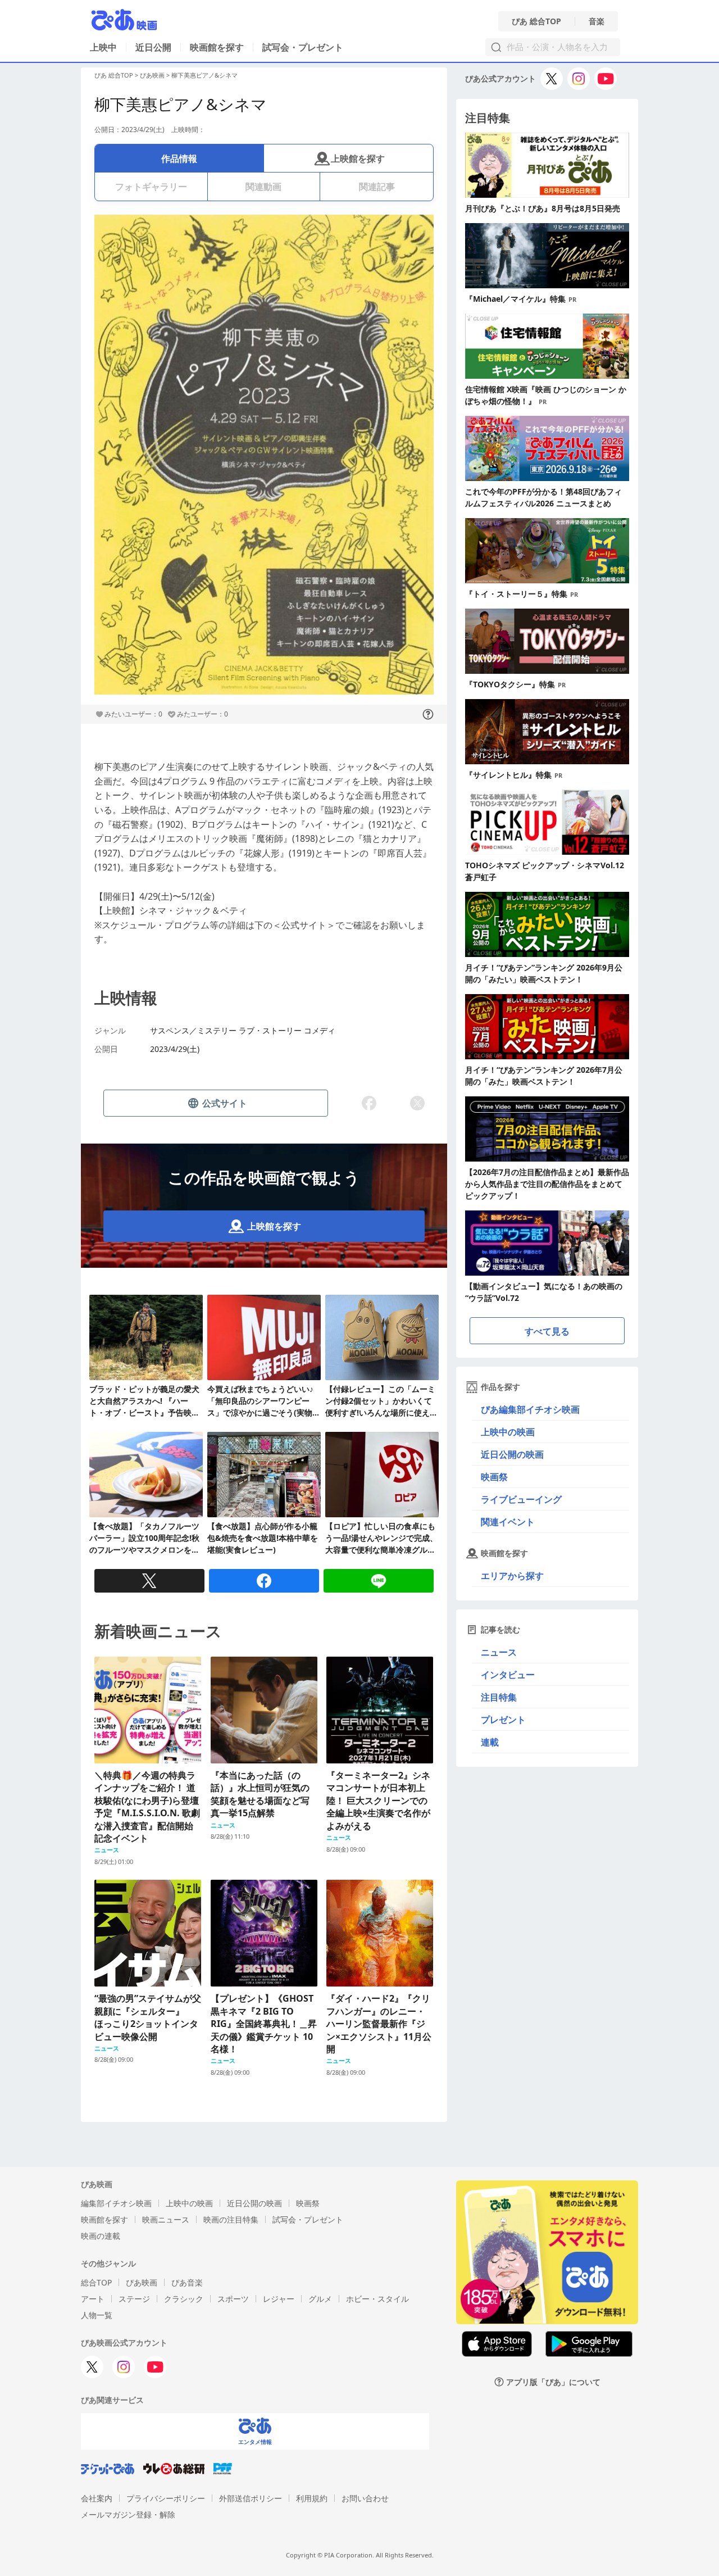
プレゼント (503, 1720)
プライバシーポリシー (166, 2498)
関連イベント (508, 1522)
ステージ (134, 2299)
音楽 (597, 21)
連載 (490, 1742)
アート (93, 2299)
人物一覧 (97, 2315)
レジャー (279, 2299)
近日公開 (153, 47)
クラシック (184, 2299)
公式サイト (225, 1103)
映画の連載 (101, 2236)
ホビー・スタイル (377, 2299)
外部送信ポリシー (251, 2498)
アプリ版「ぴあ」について (553, 2382)
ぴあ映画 (152, 75)
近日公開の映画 (512, 1454)
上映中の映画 (508, 1432)
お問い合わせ (365, 2498)
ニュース (499, 1652)
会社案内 (97, 2498)
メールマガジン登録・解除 (128, 2514)
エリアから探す (512, 1576)
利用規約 (312, 2498)
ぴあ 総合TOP (536, 21)
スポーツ (233, 2299)
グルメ (320, 2299)
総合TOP (96, 2282)
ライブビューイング (521, 1499)
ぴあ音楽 (187, 2282)
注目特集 (499, 1697)
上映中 (103, 47)
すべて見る (547, 1331)
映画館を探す (217, 47)
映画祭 (494, 1477)
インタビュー (508, 1675)
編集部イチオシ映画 (116, 2203)
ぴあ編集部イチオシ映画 (530, 1409)
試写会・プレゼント (303, 47)
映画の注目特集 (231, 2219)
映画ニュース (166, 2219)
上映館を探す (358, 158)
